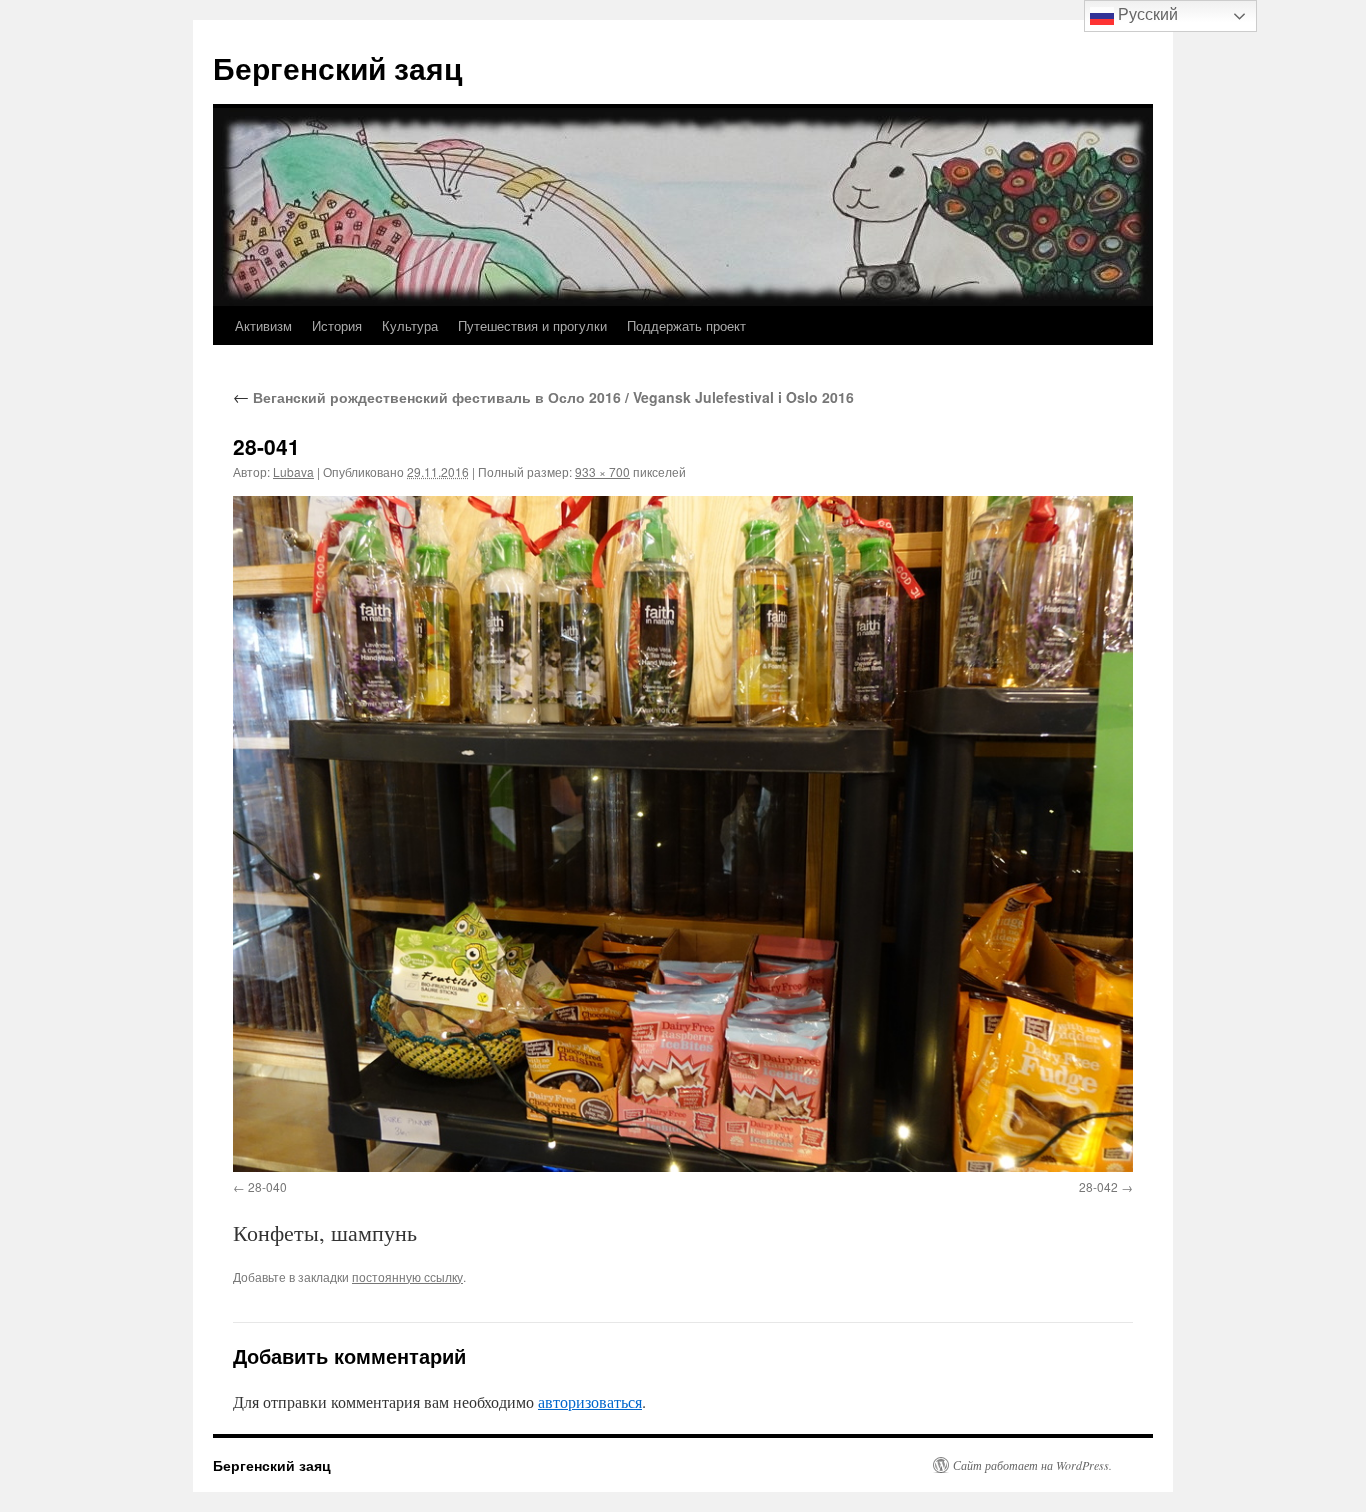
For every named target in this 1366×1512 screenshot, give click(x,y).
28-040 (267, 1186)
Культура (410, 325)
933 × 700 (602, 471)
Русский (1146, 14)
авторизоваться (590, 1401)
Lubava (293, 471)
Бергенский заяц (337, 67)
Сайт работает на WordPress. (1032, 1465)
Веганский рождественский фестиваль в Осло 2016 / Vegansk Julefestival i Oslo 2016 (543, 397)
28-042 (1098, 1186)
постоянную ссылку (407, 1276)
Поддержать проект (686, 325)
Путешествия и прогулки (532, 325)
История (337, 325)
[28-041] (683, 833)
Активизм (263, 325)
